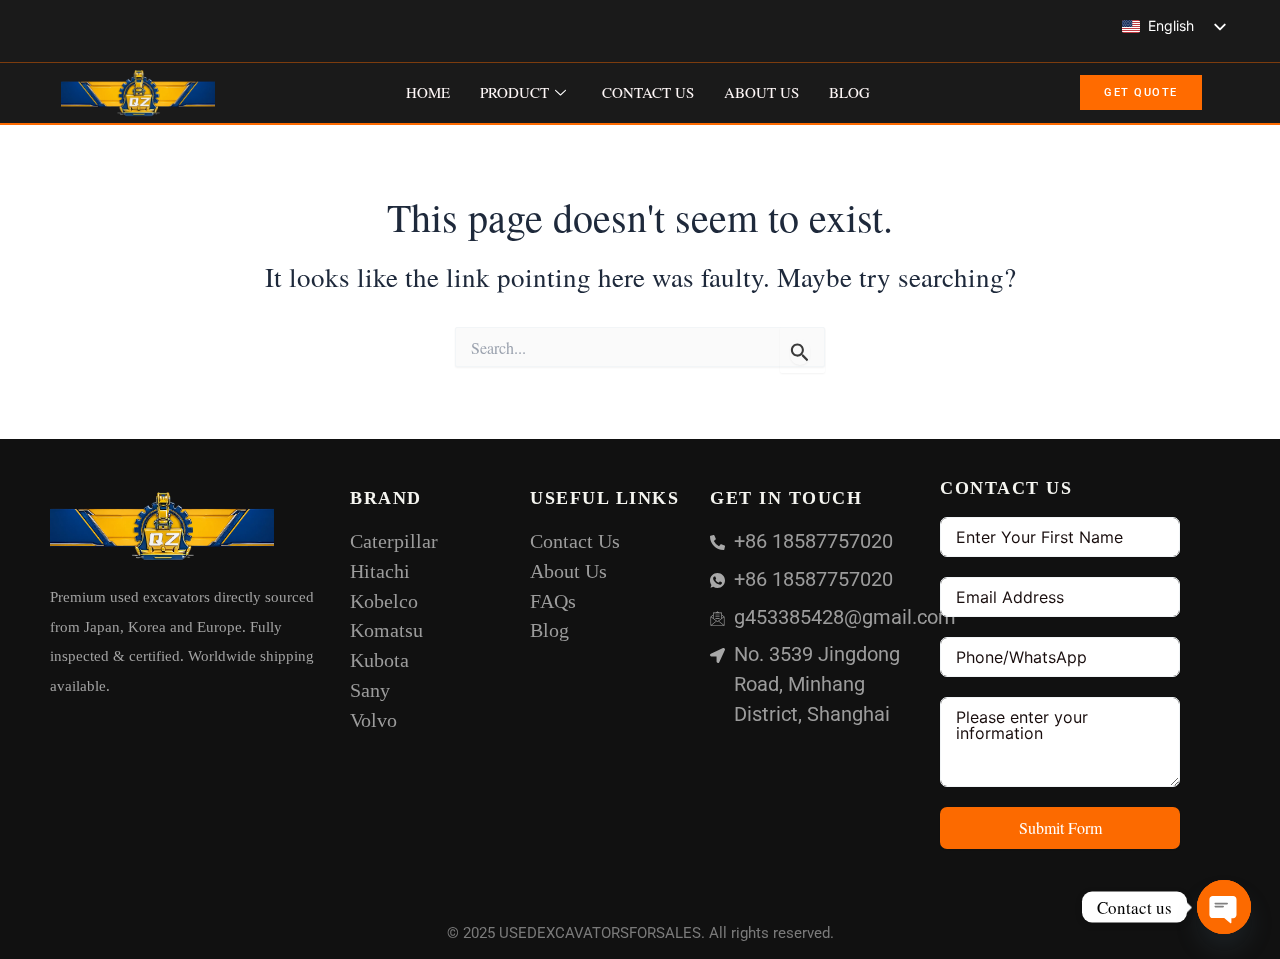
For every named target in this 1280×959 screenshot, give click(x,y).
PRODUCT (514, 92)
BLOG (849, 92)
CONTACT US (648, 92)
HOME (428, 92)
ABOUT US (761, 92)
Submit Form (1060, 827)
